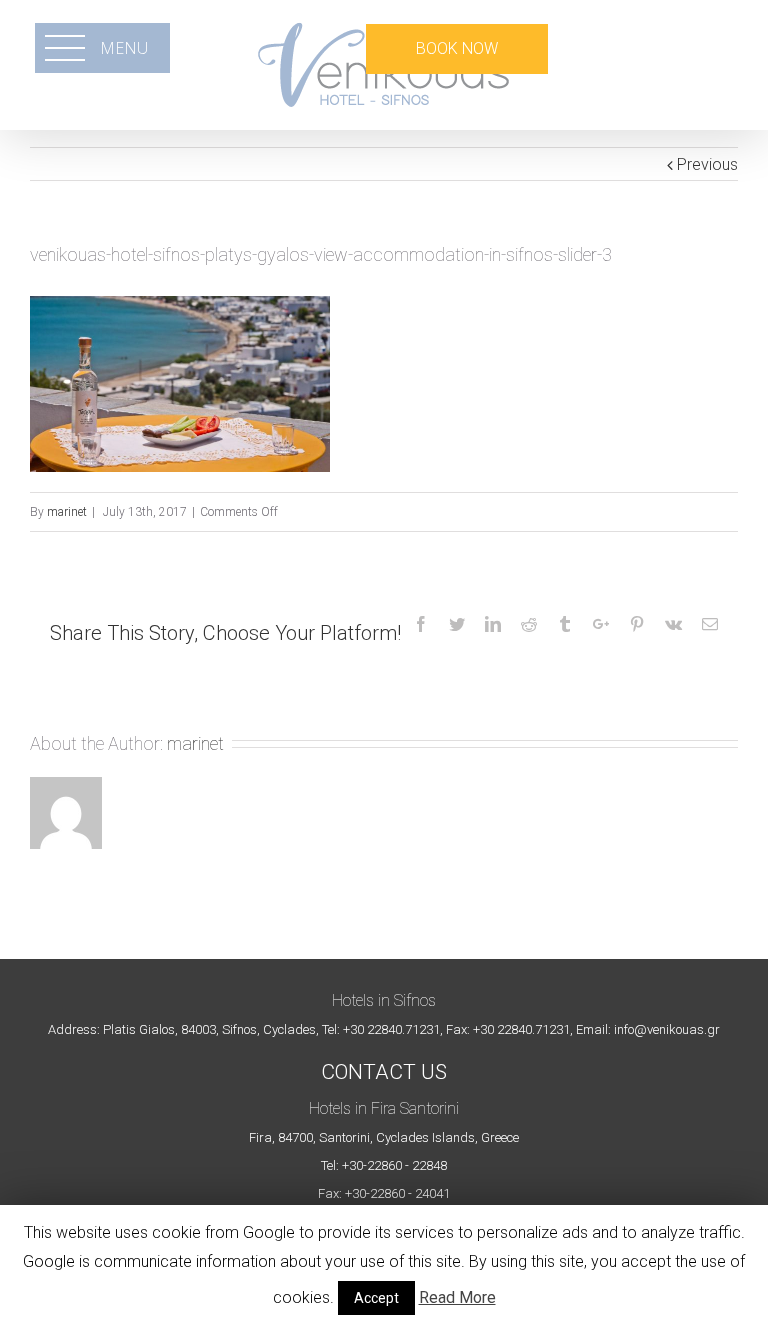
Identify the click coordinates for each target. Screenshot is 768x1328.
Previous (707, 164)
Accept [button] (376, 1298)
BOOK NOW (457, 48)
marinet (67, 512)
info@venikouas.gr (667, 1029)
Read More (457, 1297)
